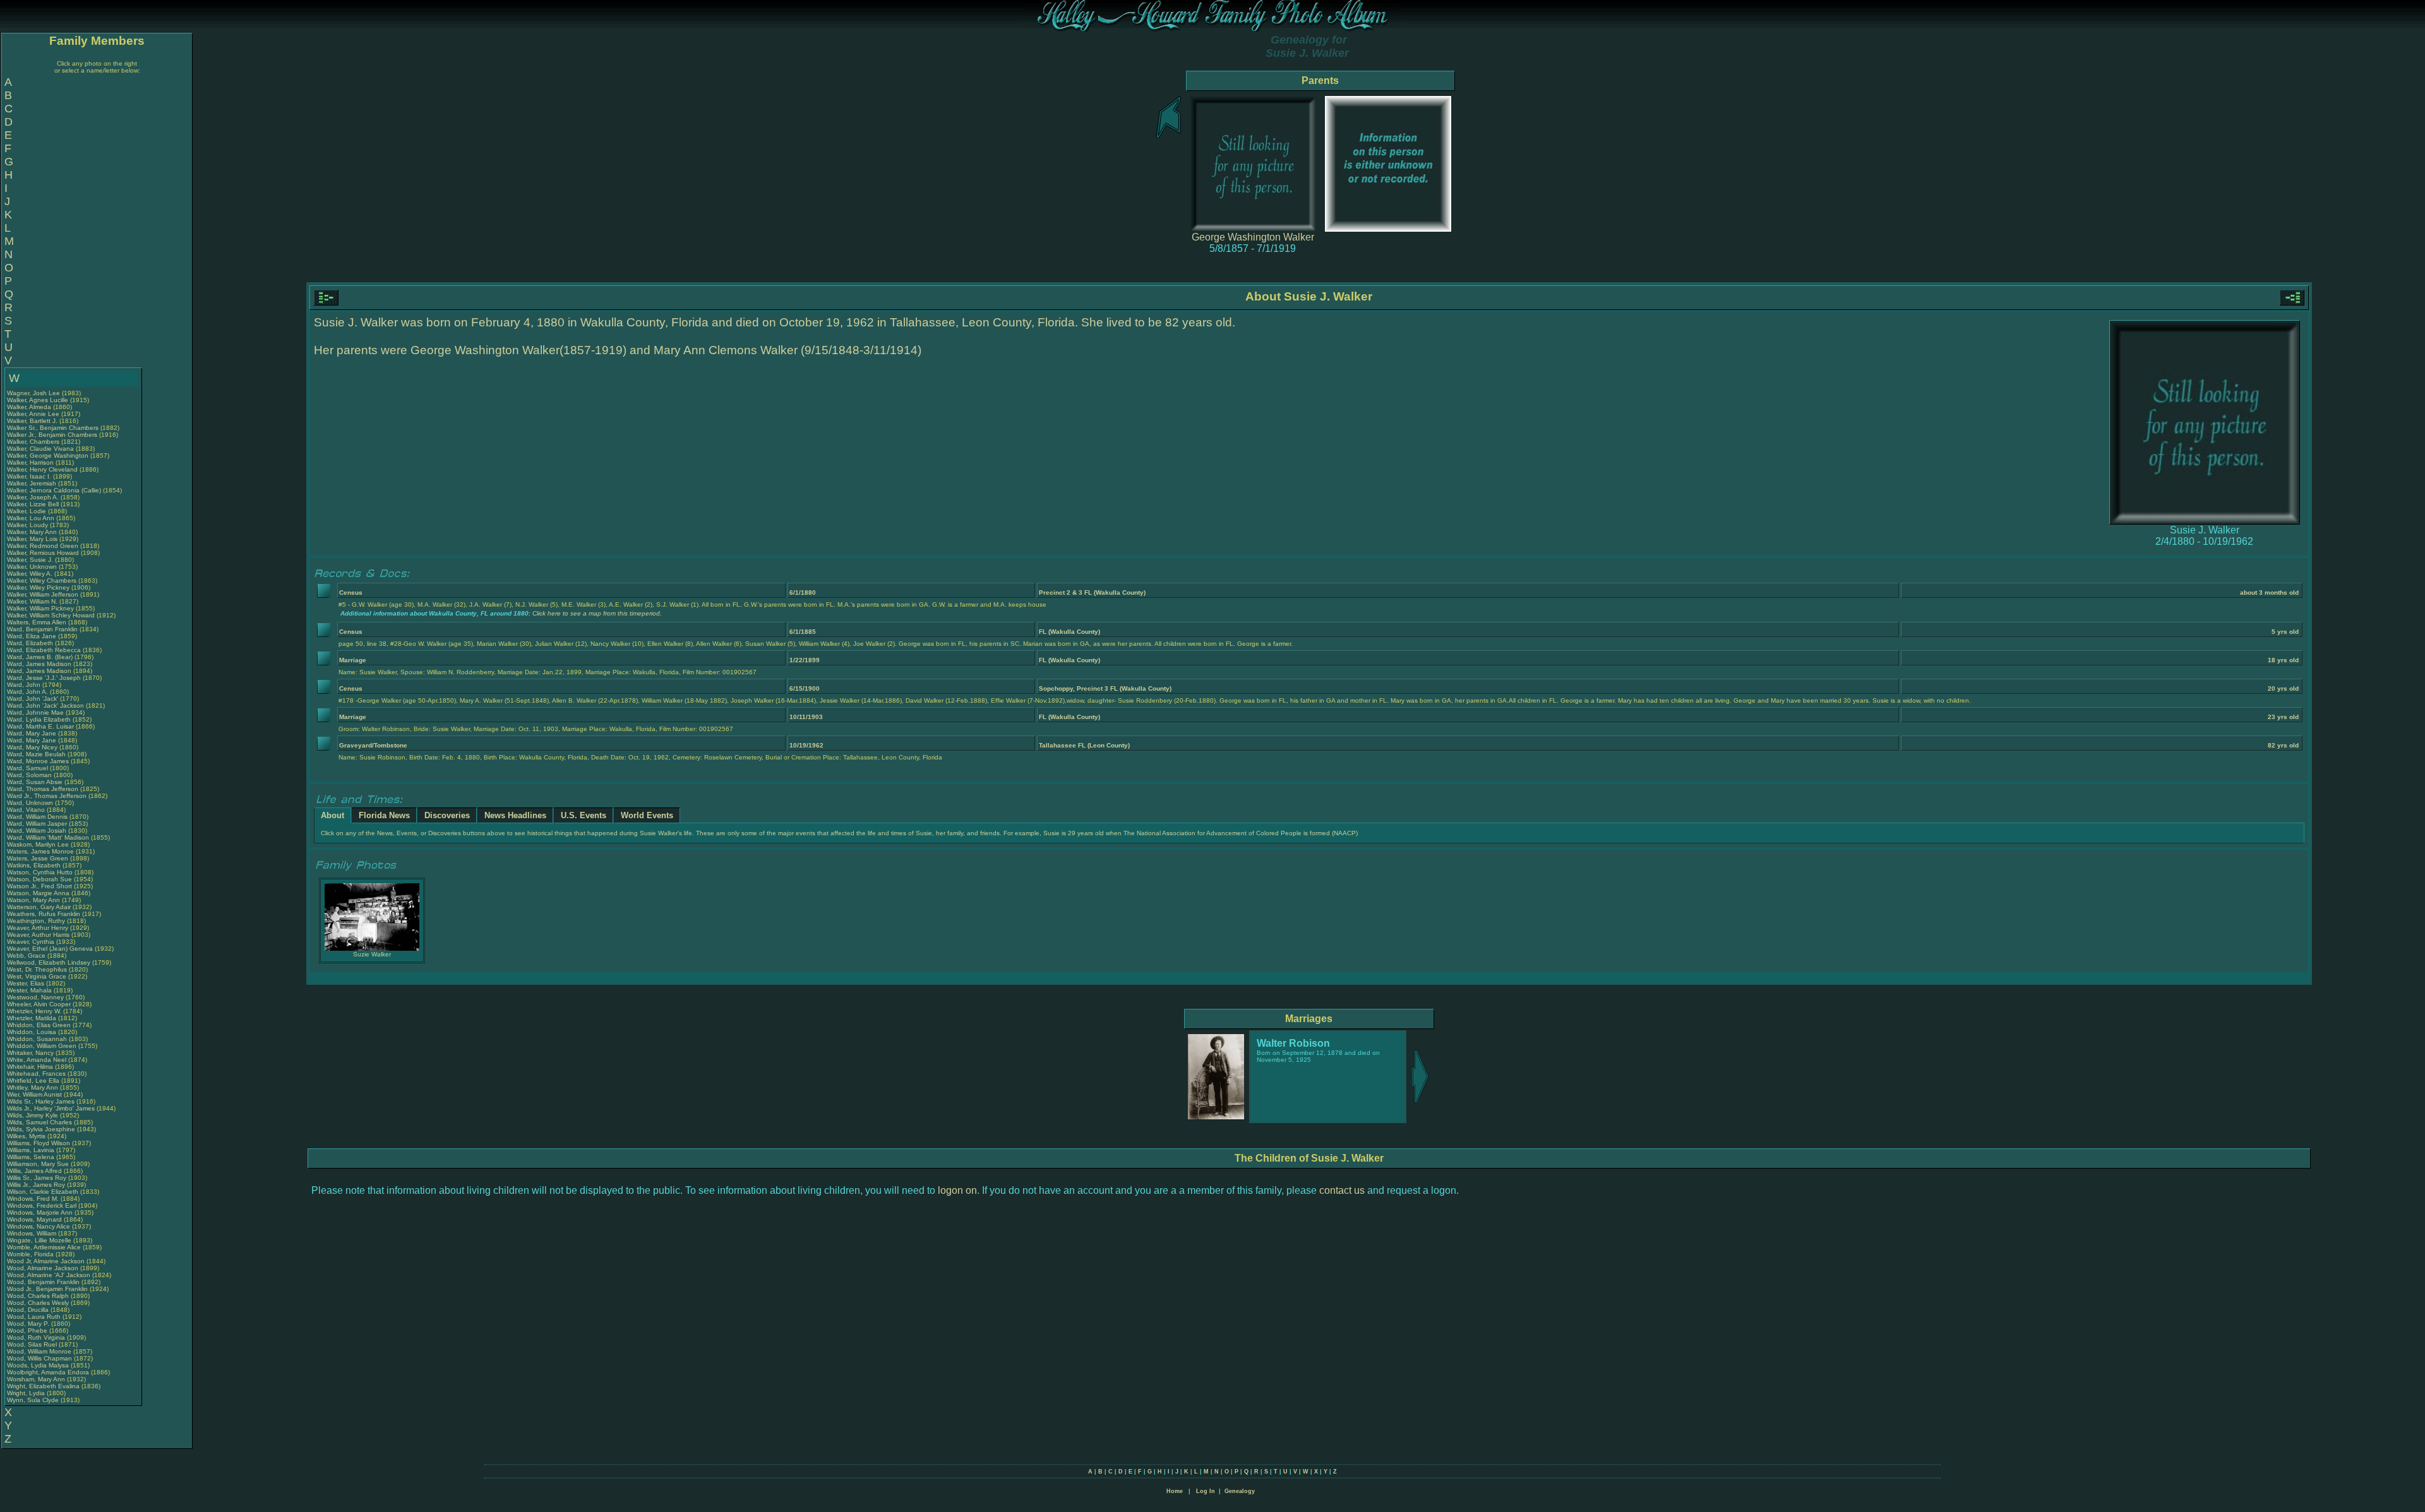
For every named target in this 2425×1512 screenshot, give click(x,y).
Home (1175, 1491)
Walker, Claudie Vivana (40, 449)
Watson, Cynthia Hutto (40, 872)
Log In (1206, 1491)
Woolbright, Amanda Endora (48, 1372)
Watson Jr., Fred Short (39, 886)
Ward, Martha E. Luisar (40, 726)
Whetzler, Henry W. (34, 1011)
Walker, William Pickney (40, 608)
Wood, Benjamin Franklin (43, 1282)
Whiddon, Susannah (38, 1039)
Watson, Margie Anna (38, 893)
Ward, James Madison (39, 664)
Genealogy (1240, 1491)
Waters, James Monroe (40, 851)
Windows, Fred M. (33, 1199)
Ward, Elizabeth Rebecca (44, 650)
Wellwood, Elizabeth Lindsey (49, 962)
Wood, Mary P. (28, 1324)
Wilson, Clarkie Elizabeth (43, 1192)
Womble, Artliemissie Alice (44, 1247)
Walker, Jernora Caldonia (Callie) (54, 490)
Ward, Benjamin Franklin (42, 629)
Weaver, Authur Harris (38, 935)
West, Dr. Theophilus (38, 969)
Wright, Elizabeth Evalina (43, 1386)
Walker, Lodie (27, 511)
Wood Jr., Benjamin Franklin (47, 1289)
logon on (957, 1190)
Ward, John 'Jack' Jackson (45, 705)
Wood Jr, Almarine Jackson (46, 1261)
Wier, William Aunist (34, 1094)
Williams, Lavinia (32, 1150)
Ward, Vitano (27, 810)
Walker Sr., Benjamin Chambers (53, 428)
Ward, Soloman (30, 775)
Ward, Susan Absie (35, 782)
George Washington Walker (1253, 237)
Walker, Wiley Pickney (38, 587)
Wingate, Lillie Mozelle (39, 1240)
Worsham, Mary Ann (36, 1379)
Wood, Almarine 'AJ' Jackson (49, 1275)
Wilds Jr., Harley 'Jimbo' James (51, 1108)
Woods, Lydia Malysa (38, 1365)
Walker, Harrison (31, 462)
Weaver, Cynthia (32, 942)
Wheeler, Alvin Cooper (39, 1004)
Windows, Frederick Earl (42, 1205)
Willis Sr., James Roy (37, 1178)
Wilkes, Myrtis (27, 1136)
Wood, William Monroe (39, 1351)
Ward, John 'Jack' (33, 699)
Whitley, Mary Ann (33, 1087)
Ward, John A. (27, 692)
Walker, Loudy (28, 525)
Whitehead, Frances (37, 1074)
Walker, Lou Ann (31, 518)
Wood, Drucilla (29, 1310)
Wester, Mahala (30, 990)
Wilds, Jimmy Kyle (33, 1115)
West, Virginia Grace (37, 976)
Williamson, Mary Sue (38, 1164)
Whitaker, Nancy (31, 1053)
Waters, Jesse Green (38, 858)
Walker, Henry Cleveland (42, 469)
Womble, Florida (31, 1254)
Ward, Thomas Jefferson (43, 789)
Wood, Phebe (28, 1330)
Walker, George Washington (48, 455)
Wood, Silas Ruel (32, 1344)
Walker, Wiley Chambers (42, 580)
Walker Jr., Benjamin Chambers (52, 435)
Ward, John (25, 685)
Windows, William (33, 1233)
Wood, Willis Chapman (39, 1358)
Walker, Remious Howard (43, 553)
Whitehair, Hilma (31, 1067)
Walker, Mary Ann (32, 532)
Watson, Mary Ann (34, 900)
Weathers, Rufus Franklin (44, 914)
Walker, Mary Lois (32, 539)
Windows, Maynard (35, 1219)
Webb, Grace (27, 955)
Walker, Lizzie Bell (33, 504)
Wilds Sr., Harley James (41, 1101)
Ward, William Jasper (37, 824)
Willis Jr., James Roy (36, 1185)
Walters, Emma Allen (37, 622)
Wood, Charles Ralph (38, 1296)
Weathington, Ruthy (37, 921)
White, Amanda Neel (37, 1060)
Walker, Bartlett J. (32, 421)
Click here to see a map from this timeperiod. (597, 613)
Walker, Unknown (33, 567)
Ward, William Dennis (37, 817)
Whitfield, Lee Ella (33, 1080)
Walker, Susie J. (30, 560)
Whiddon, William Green (42, 1046)
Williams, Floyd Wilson (39, 1143)
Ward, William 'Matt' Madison (48, 837)
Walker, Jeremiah (33, 483)
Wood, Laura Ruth (34, 1317)
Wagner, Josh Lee (33, 393)
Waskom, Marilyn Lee (38, 844)
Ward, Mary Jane (32, 733)
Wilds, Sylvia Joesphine (41, 1129)
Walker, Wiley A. (30, 574)
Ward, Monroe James (38, 761)
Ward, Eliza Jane (32, 636)
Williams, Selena (32, 1157)
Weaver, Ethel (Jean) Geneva (50, 949)
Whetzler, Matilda (33, 1018)
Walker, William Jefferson (43, 594)
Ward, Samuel (28, 768)
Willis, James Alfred (34, 1171)
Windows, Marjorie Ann (40, 1212)
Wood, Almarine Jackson (43, 1268)
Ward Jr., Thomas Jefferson (47, 796)
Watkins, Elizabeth (35, 865)
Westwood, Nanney (36, 997)
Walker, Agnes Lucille (38, 400)
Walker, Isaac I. (29, 476)
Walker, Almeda (30, 407)
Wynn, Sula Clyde (33, 1400)
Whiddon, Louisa (33, 1032)
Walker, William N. (32, 601)
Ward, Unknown (31, 803)
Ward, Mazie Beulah (36, 754)
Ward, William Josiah (37, 830)
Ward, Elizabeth (31, 643)
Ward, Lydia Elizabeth (39, 719)
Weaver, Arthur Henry (38, 928)
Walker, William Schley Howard (51, 615)
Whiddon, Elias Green (39, 1025)
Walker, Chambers (34, 442)
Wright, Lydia (27, 1393)
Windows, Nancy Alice (39, 1226)
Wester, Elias (27, 983)
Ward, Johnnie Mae (35, 712)
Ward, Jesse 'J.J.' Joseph (44, 678)
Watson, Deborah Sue (39, 879)
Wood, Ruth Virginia (36, 1337)
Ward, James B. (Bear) (40, 657)
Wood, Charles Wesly (38, 1303)
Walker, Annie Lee (33, 414)
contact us (1342, 1190)
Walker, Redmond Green (43, 546)
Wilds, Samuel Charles (39, 1122)
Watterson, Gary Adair (39, 907)
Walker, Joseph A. (33, 497)
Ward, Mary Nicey (32, 747)
